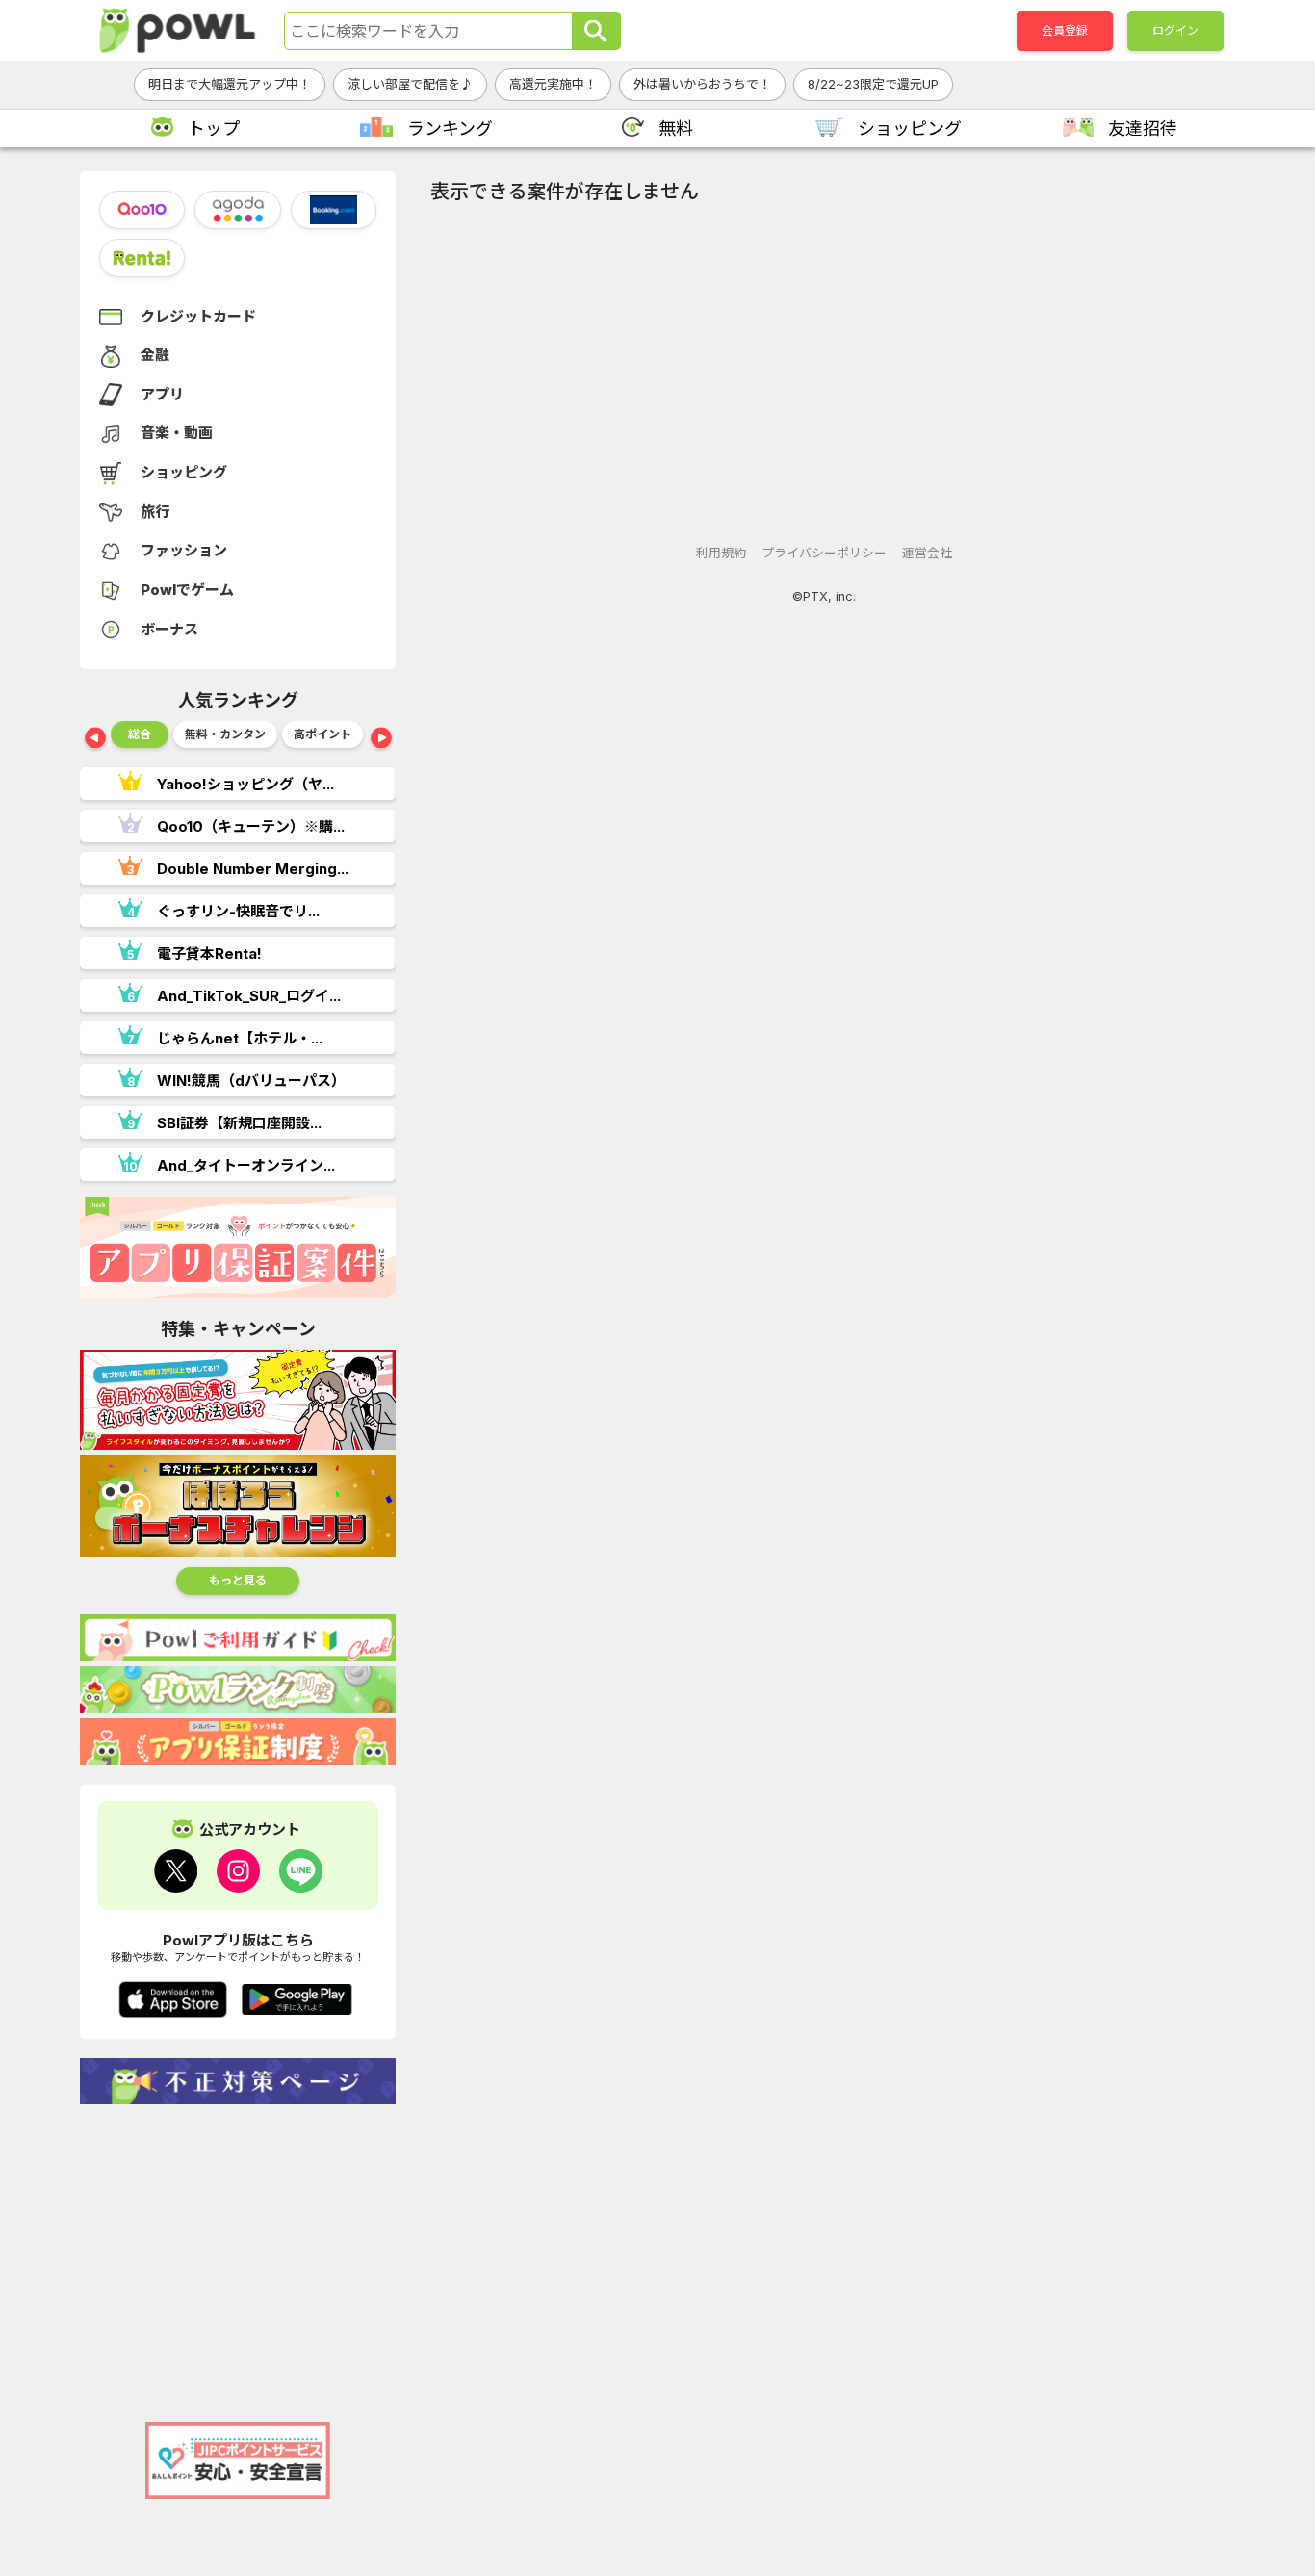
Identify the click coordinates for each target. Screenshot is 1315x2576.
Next (381, 739)
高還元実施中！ (553, 84)
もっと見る (238, 1580)
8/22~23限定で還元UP (873, 84)
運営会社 (927, 553)
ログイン (1175, 30)
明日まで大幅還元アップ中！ (230, 84)
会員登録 (1065, 30)
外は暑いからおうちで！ (702, 84)
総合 (140, 734)
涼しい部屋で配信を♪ (410, 84)
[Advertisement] (238, 2254)
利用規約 (721, 553)
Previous (95, 739)
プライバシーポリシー (824, 553)
